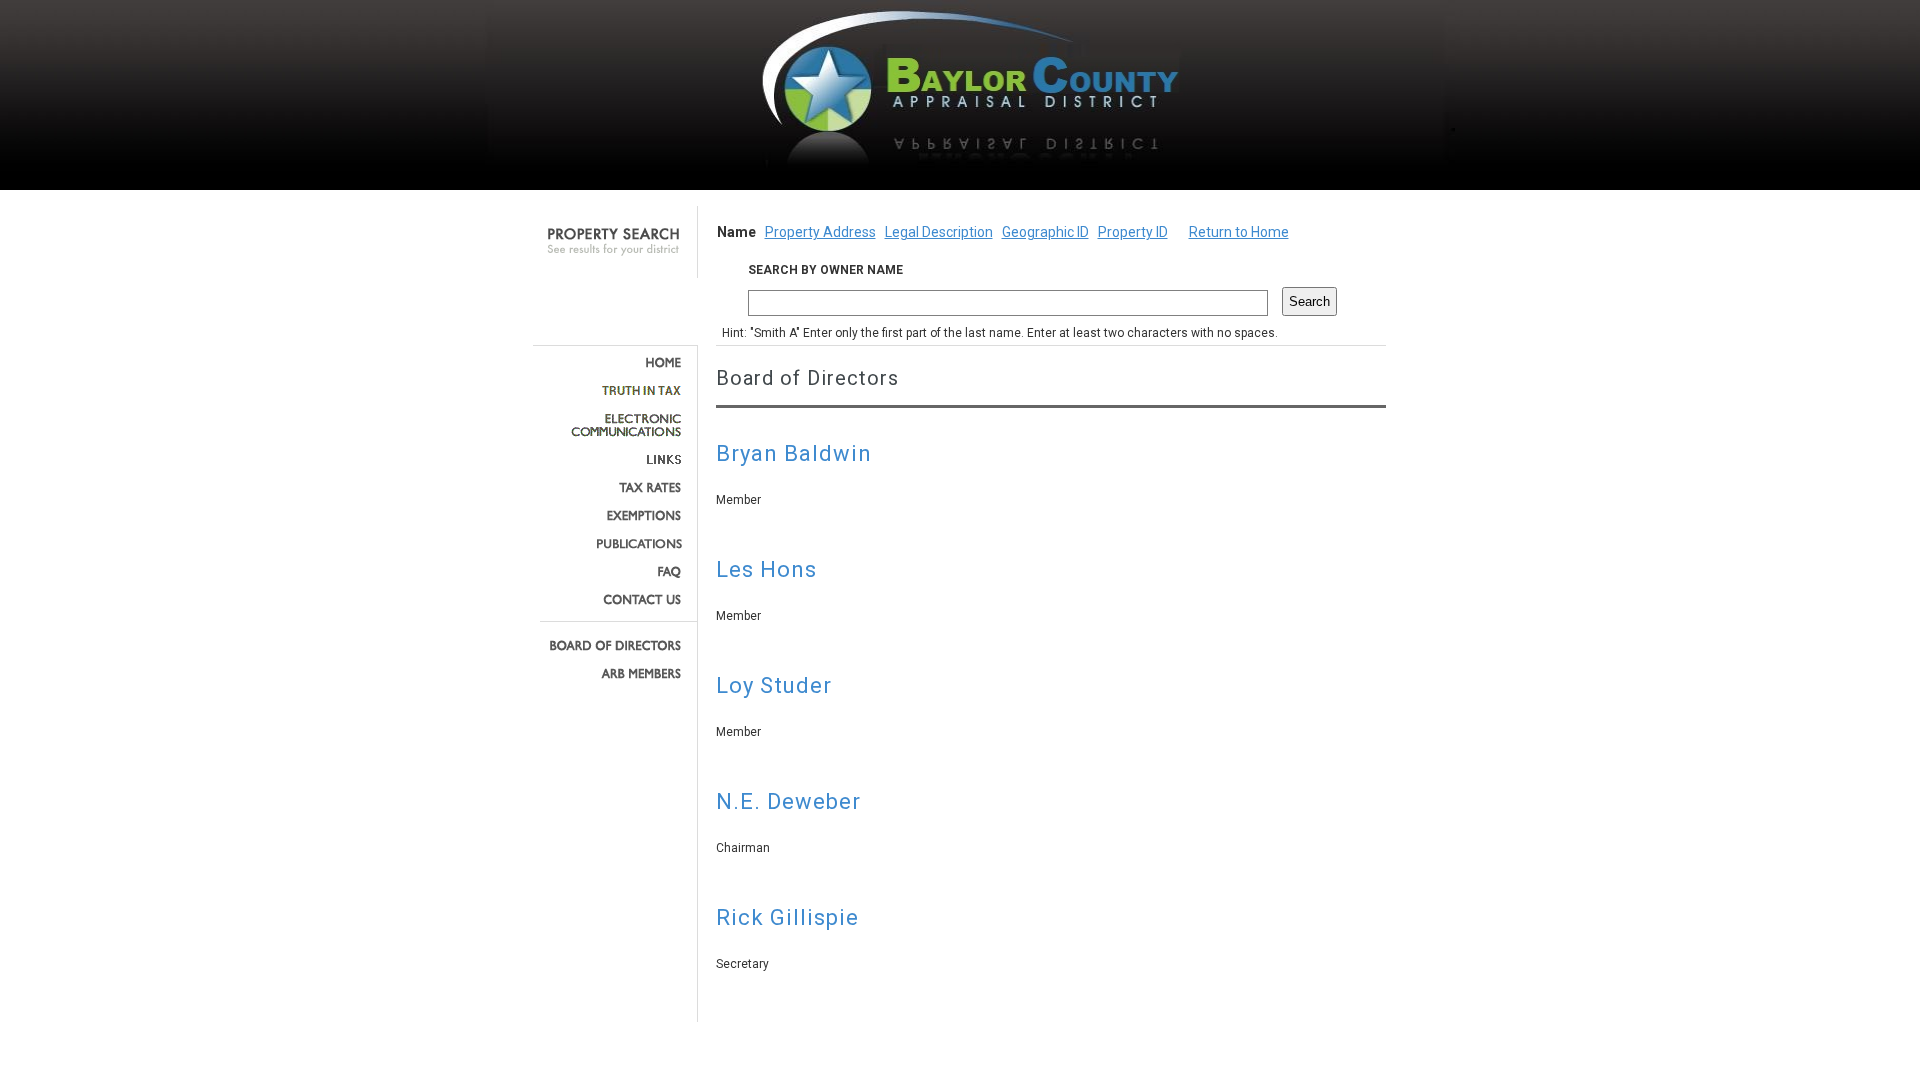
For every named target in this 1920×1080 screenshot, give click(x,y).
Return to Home (1239, 232)
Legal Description (939, 232)
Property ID (1133, 232)
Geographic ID (1045, 232)
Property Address (820, 232)
